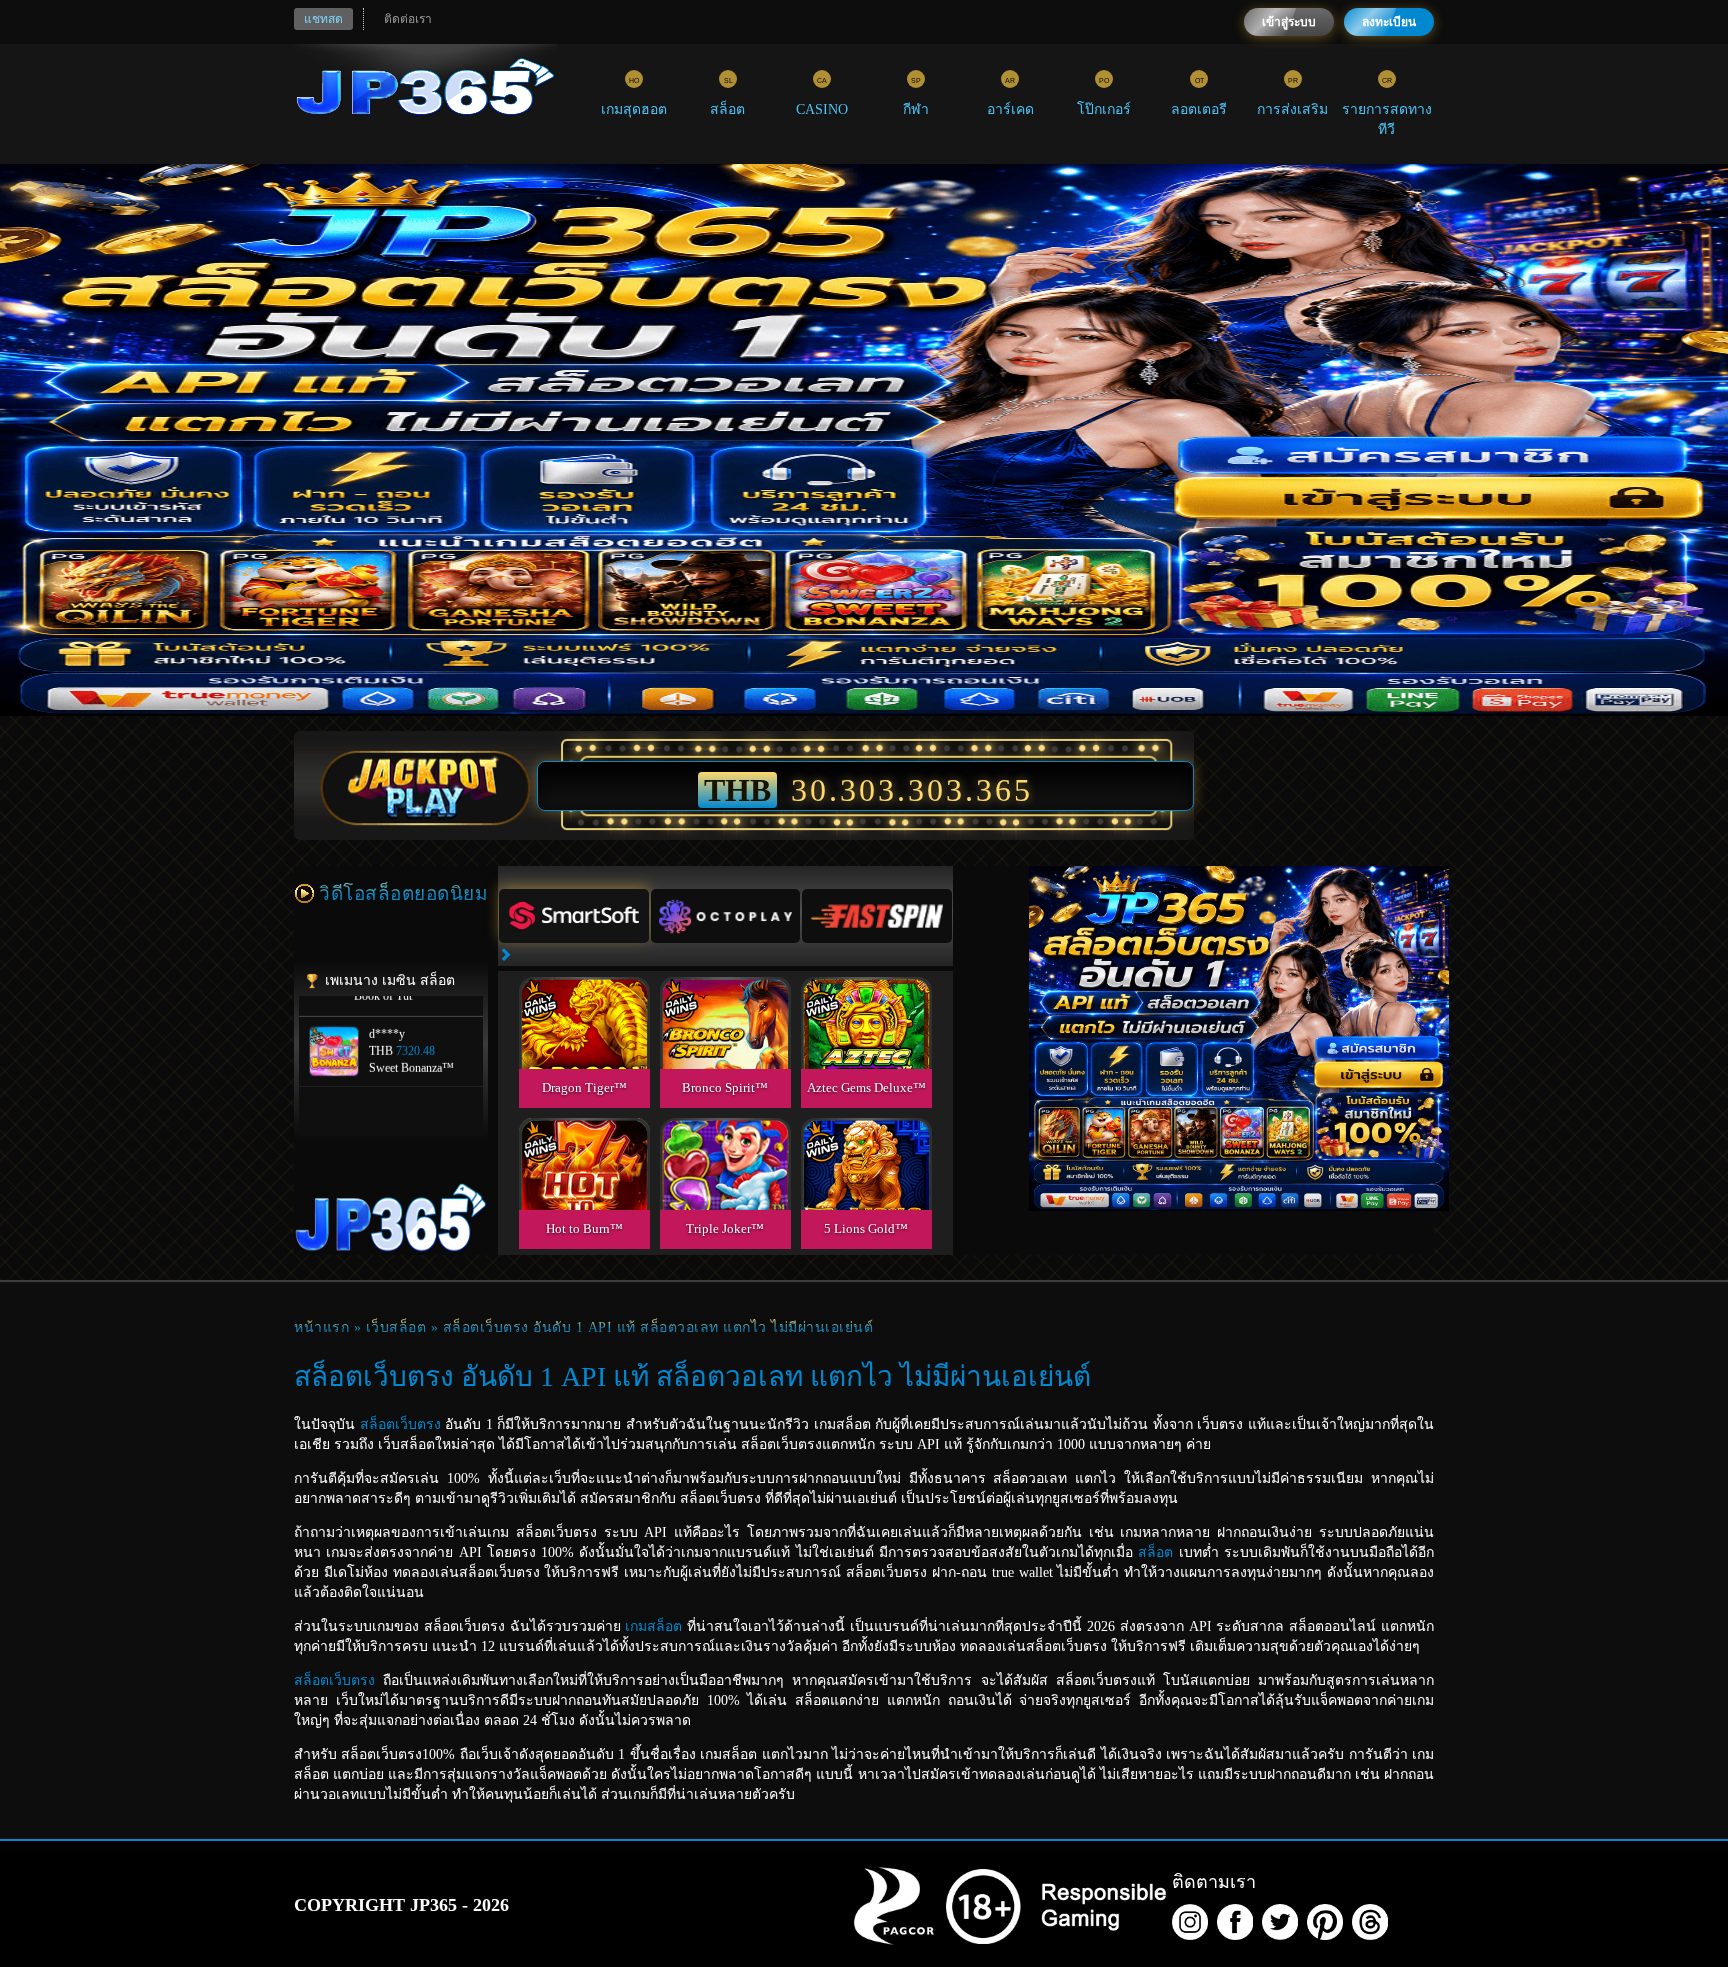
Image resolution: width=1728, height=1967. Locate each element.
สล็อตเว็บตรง (400, 1424)
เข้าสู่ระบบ (1289, 22)
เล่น (584, 1045)
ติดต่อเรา (408, 19)
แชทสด (323, 19)
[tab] (574, 916)
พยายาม (584, 999)
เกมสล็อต (653, 1626)
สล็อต (1155, 1552)
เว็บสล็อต (396, 1327)
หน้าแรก (321, 1327)
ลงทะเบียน (1389, 22)
